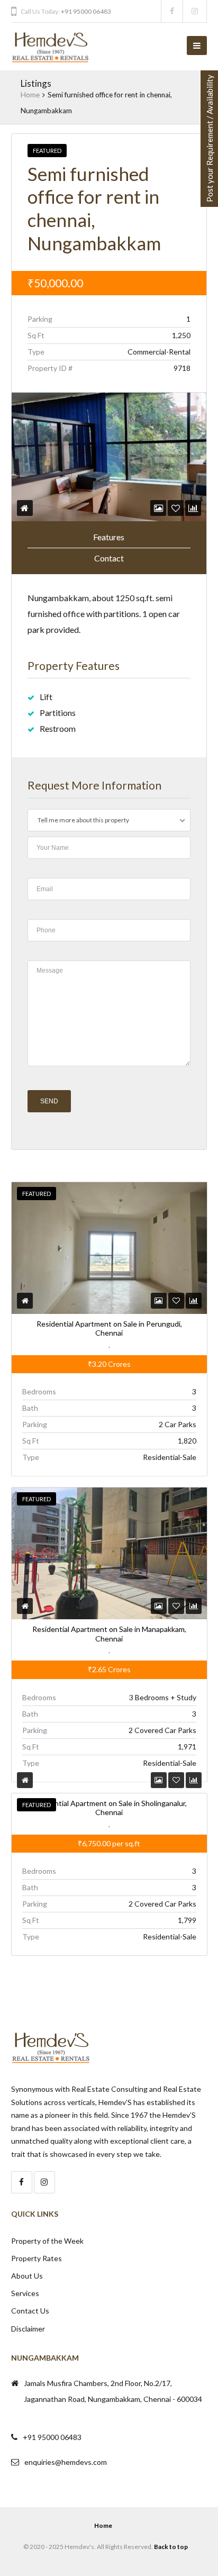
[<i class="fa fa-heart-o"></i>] (176, 508)
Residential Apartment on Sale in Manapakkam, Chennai (109, 1634)
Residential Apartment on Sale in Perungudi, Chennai (109, 1328)
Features (109, 537)
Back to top (171, 2547)
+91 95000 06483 (86, 11)
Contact (109, 558)
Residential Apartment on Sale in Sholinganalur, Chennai (109, 1808)
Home (30, 95)
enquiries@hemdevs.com (66, 2462)
